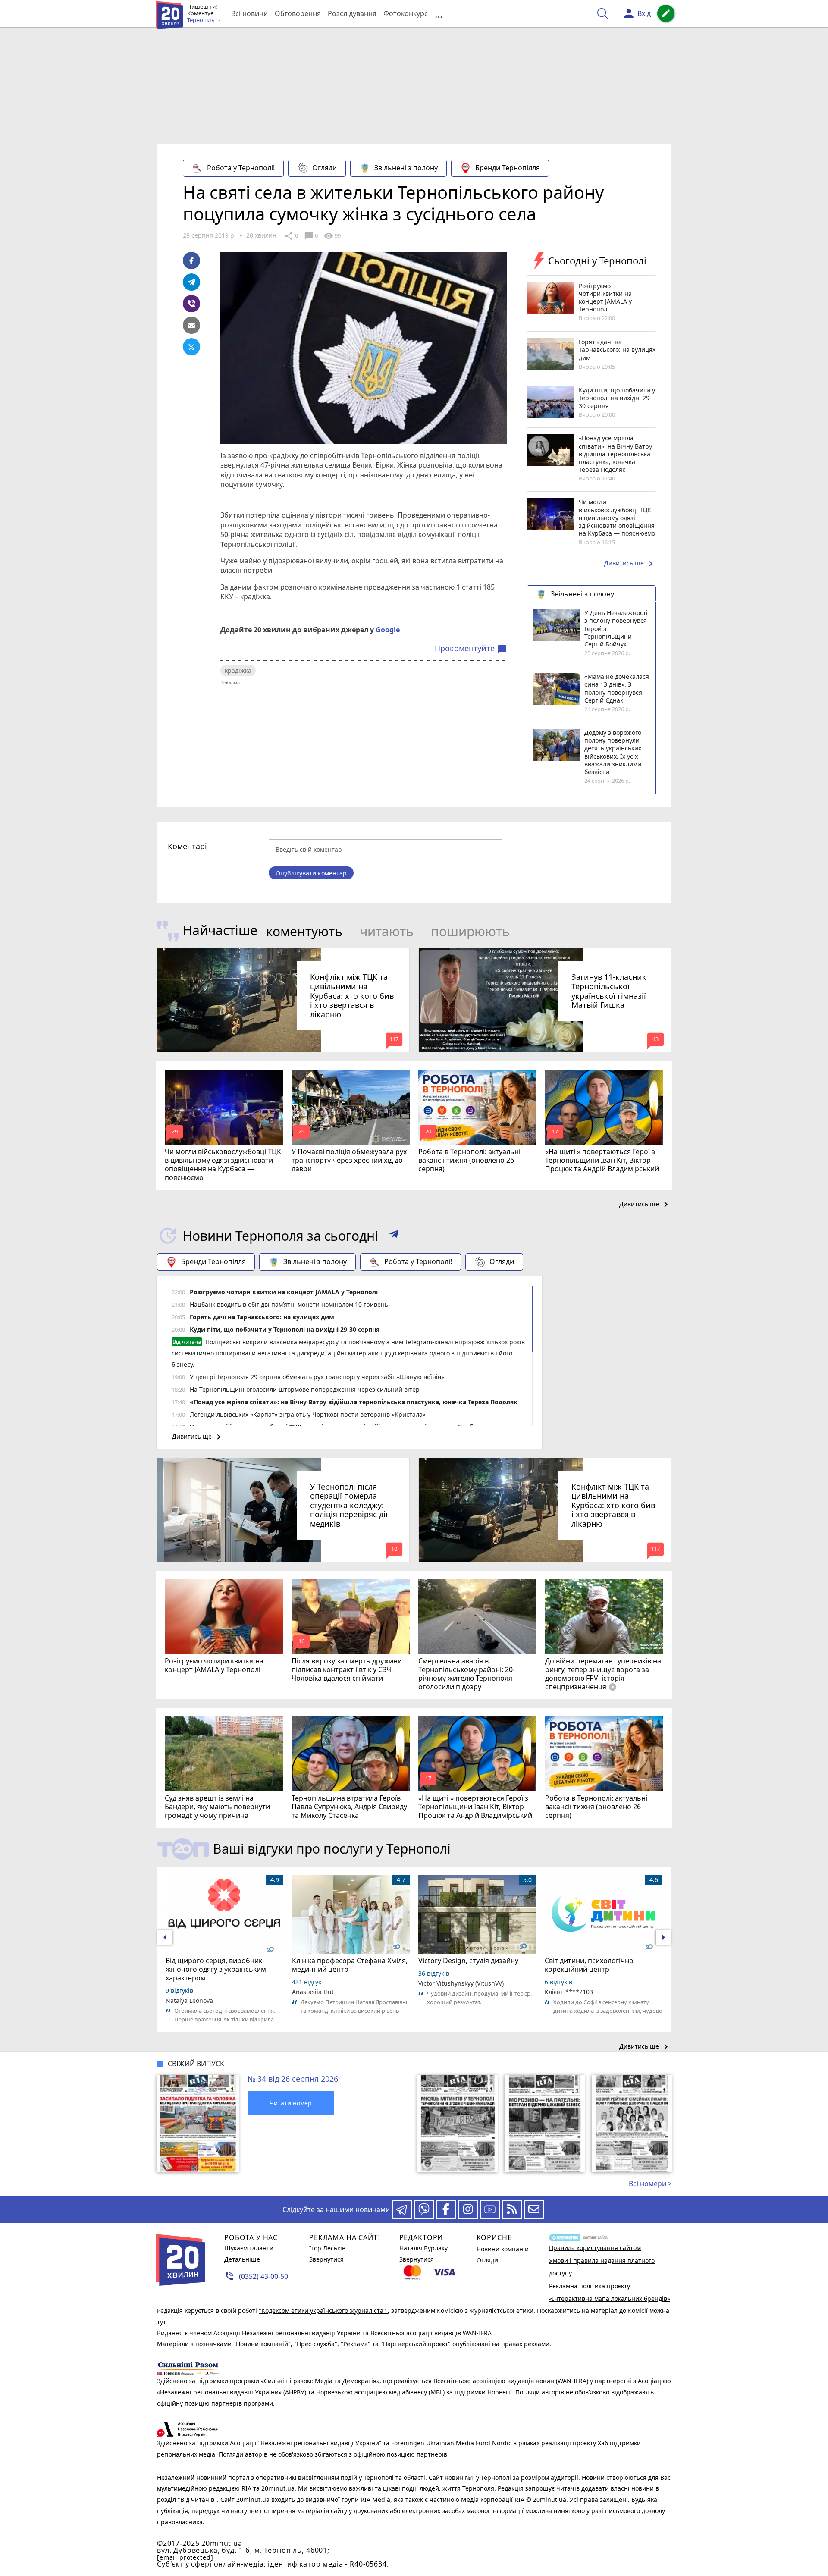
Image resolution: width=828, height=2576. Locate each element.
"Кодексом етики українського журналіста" (323, 2311)
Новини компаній (503, 2249)
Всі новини (249, 13)
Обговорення (298, 13)
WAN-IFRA (477, 2333)
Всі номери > (650, 2184)
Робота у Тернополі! (241, 168)
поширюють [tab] (470, 931)
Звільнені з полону (406, 168)
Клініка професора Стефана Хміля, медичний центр (350, 1965)
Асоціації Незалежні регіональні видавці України (288, 2333)
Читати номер (291, 2103)
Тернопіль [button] (202, 20)
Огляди (325, 168)
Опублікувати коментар (311, 873)
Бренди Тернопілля (508, 168)
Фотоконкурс (406, 13)
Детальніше (242, 2259)
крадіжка (238, 670)
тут (162, 2322)
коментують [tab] (304, 931)
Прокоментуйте (471, 649)
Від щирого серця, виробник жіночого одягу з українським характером (216, 1969)
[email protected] (185, 2557)
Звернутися (326, 2259)
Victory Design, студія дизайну (468, 1961)
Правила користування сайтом (595, 2248)
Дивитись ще (630, 564)
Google (388, 630)
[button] (394, 1236)
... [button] (439, 14)
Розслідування (352, 13)
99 (332, 236)
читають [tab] (387, 931)
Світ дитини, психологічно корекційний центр (589, 1965)
